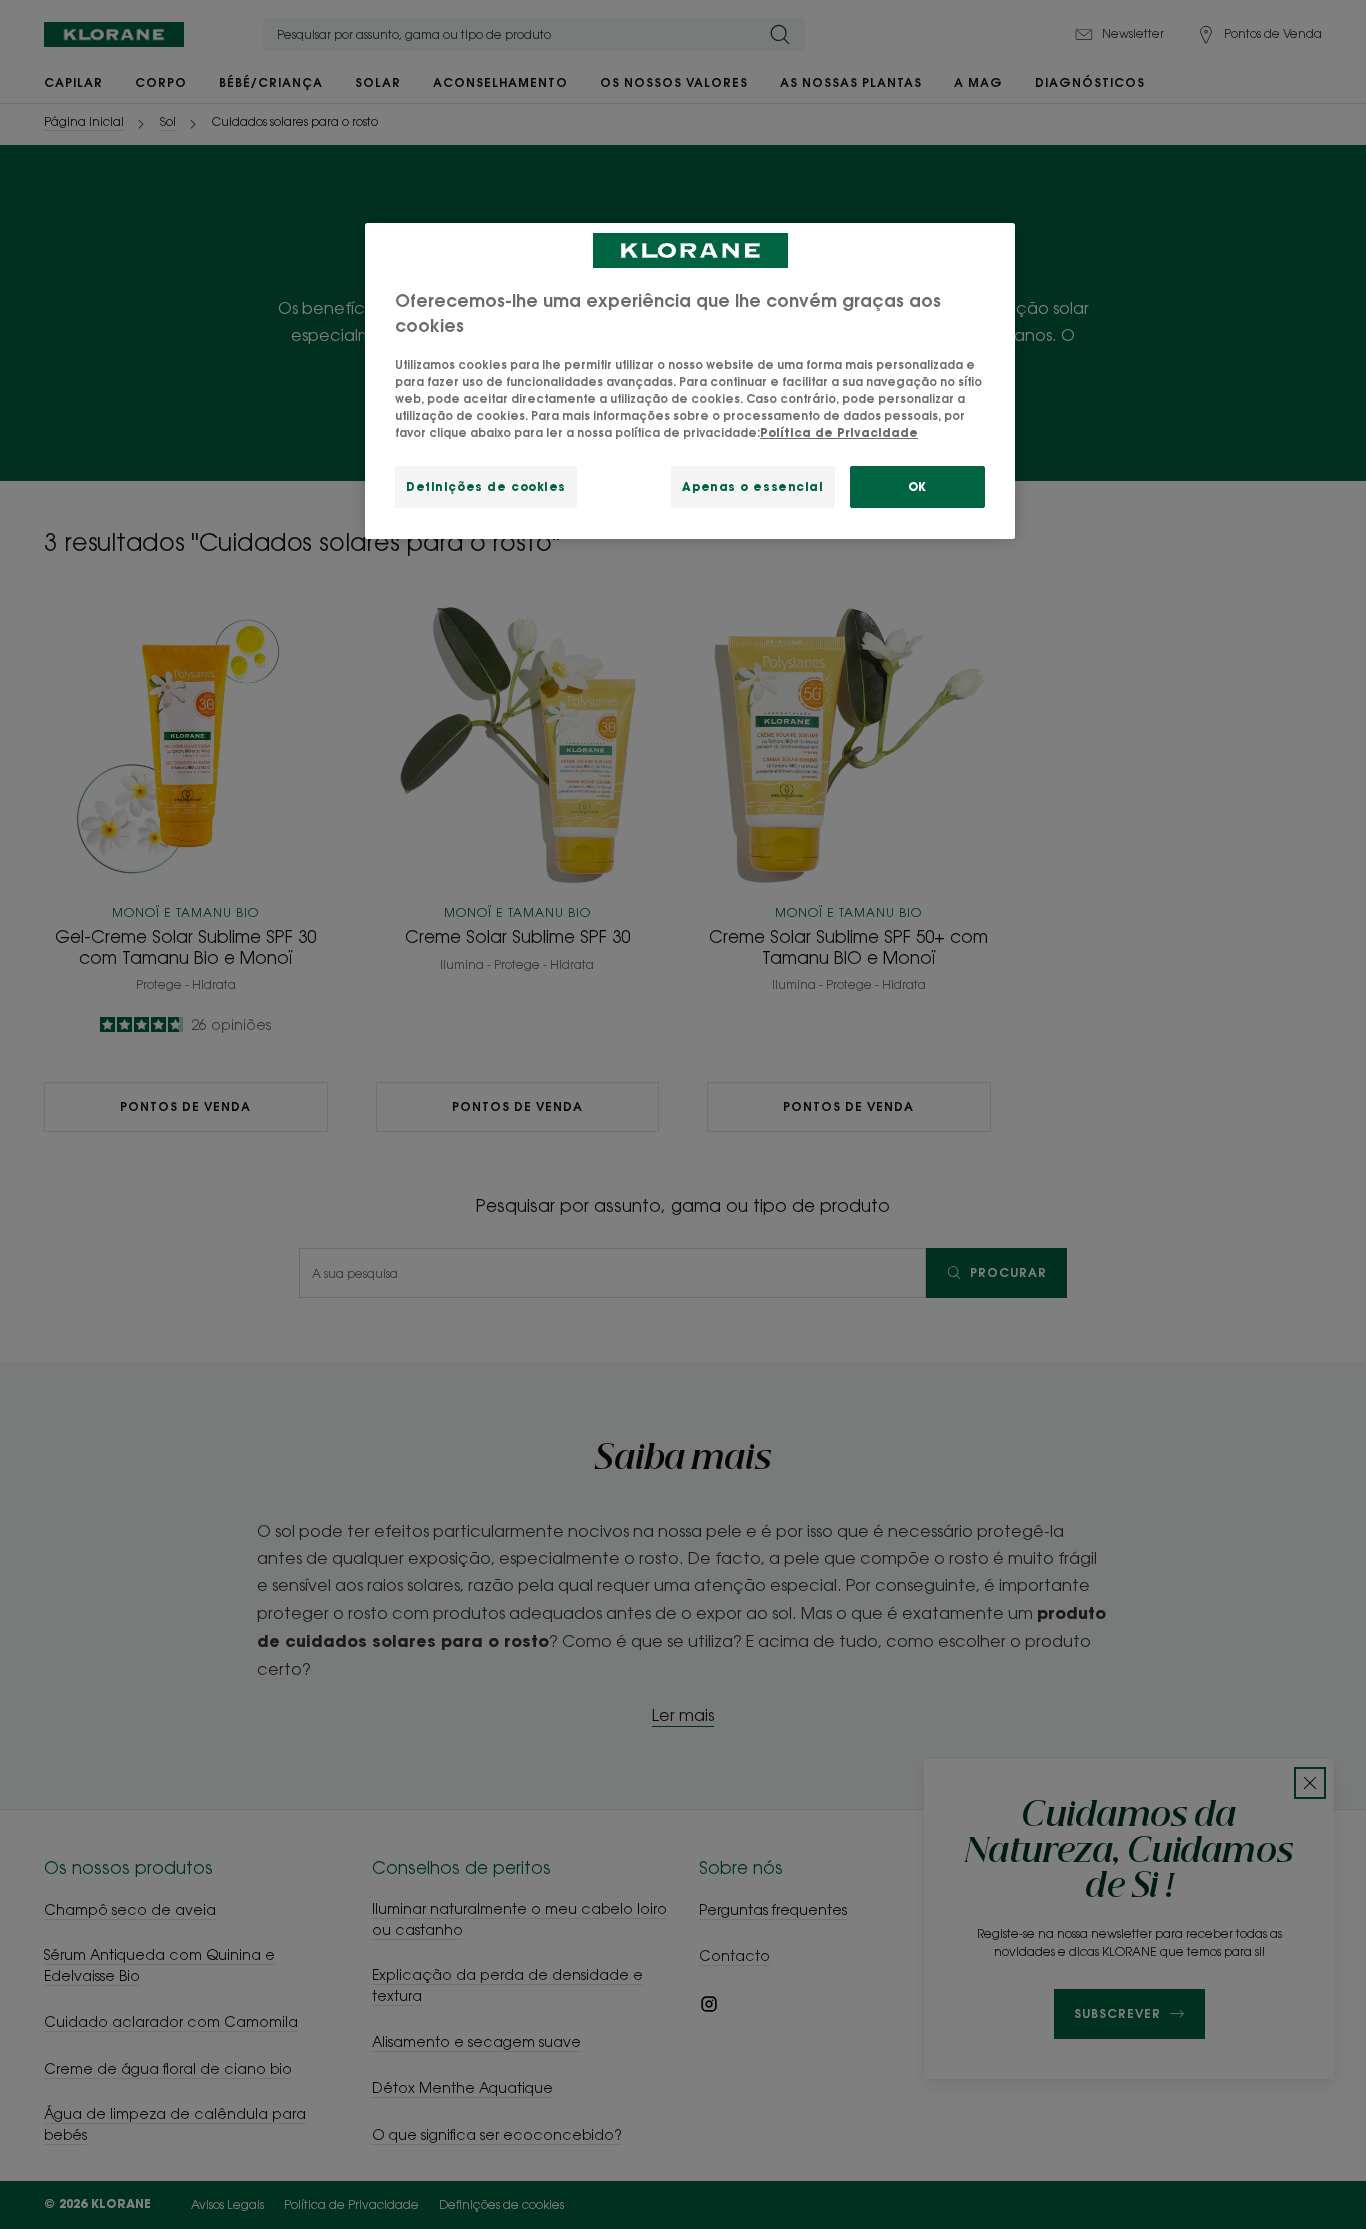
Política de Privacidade (839, 432)
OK (917, 486)
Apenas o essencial (752, 486)
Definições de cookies (486, 486)
